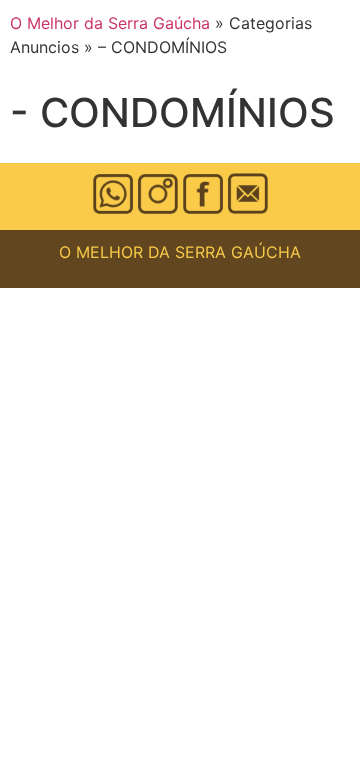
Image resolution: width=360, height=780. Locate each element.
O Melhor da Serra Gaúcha (110, 23)
